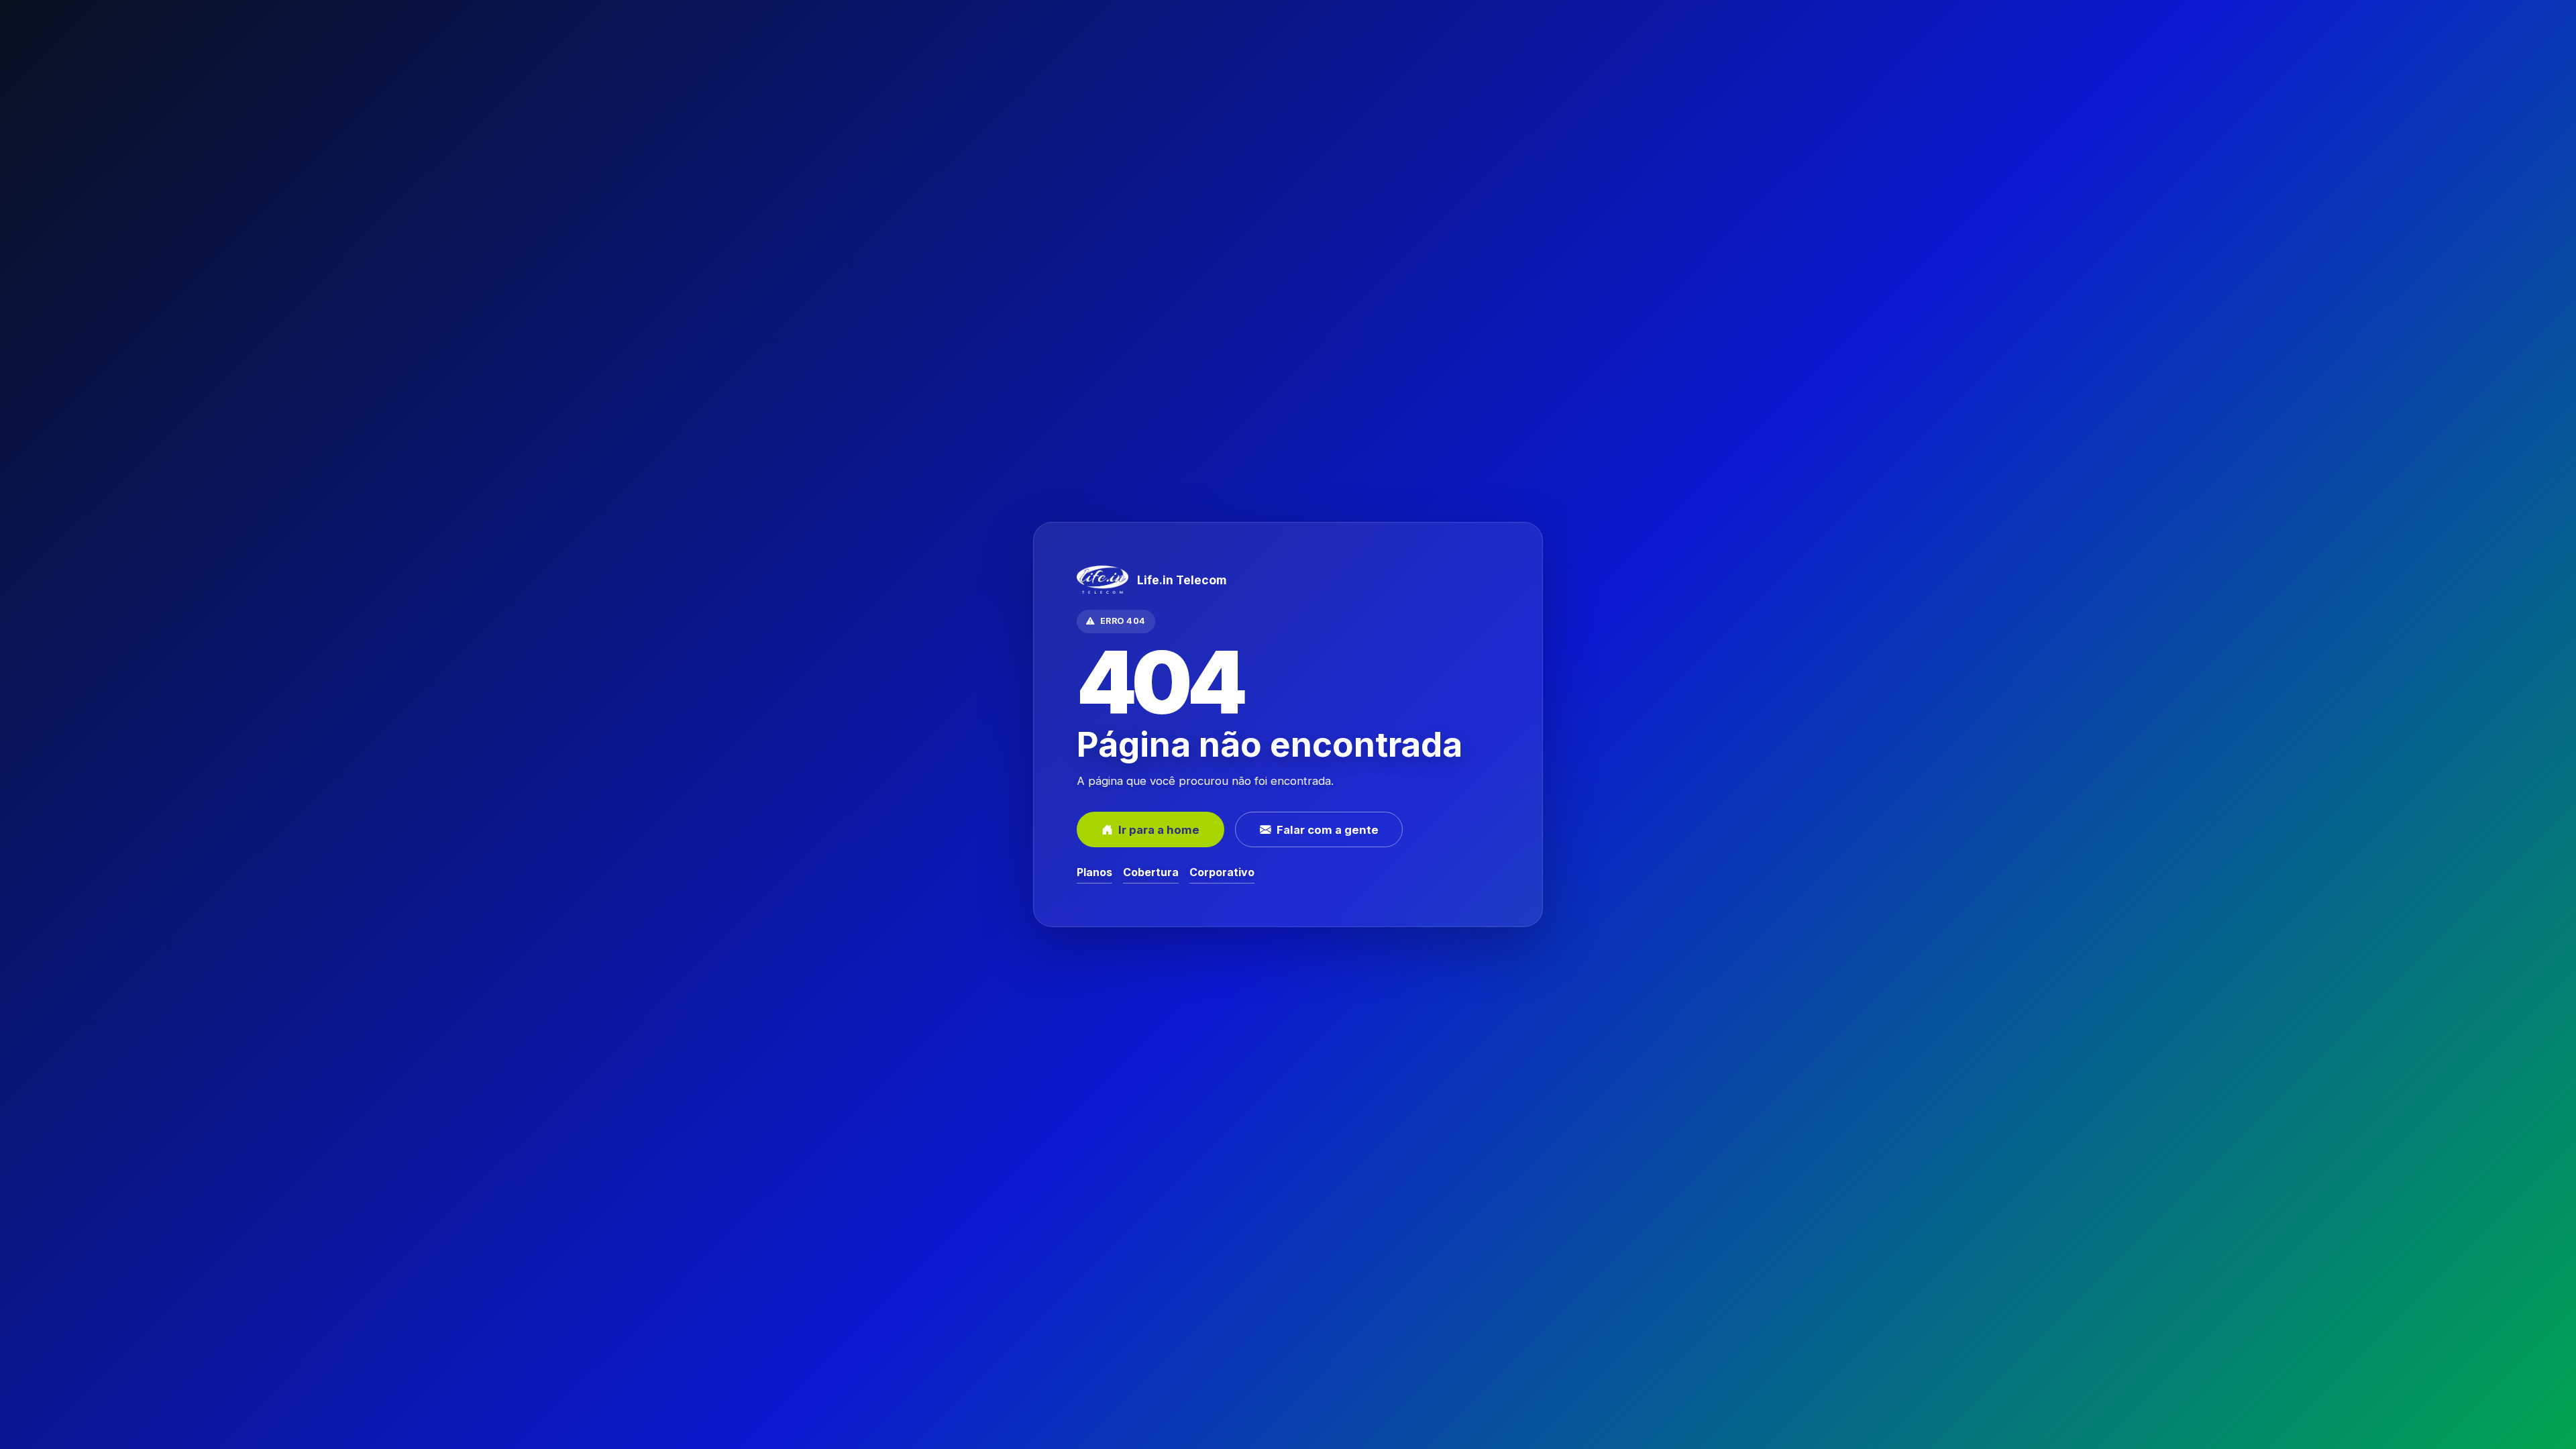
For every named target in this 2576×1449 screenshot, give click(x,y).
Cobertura (1151, 872)
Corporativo (1222, 872)
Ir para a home (1159, 830)
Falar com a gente (1328, 830)
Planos (1094, 872)
